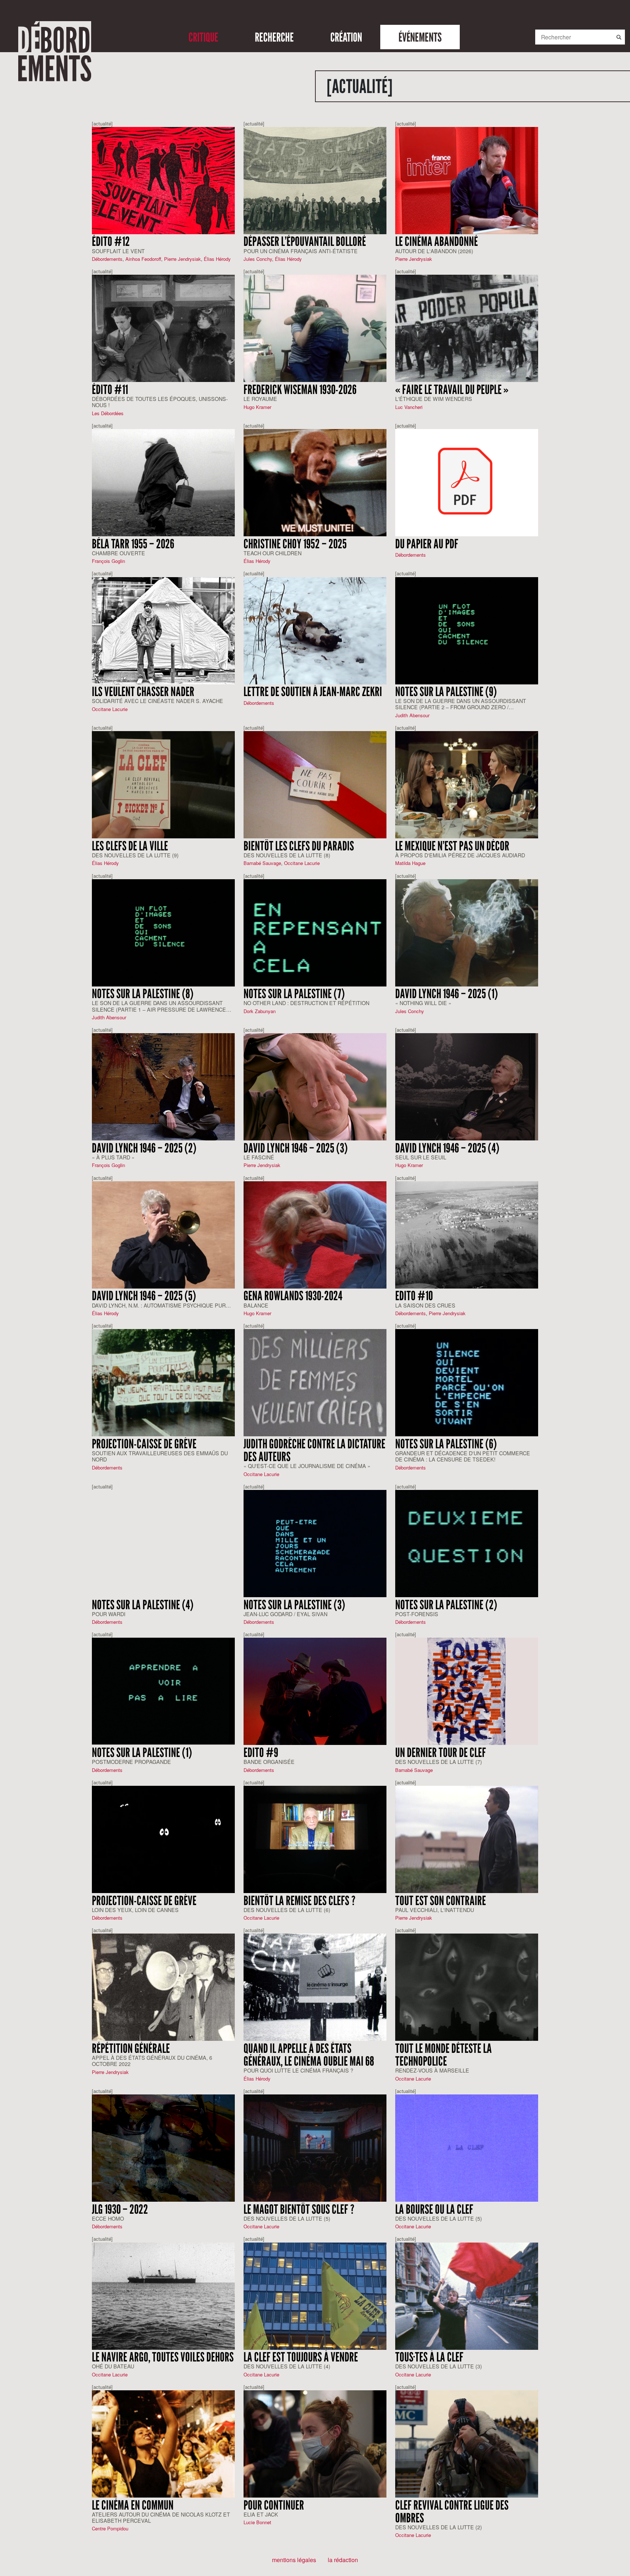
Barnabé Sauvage (262, 863)
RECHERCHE (274, 37)
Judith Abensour (412, 715)
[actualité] (102, 123)
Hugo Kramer (257, 407)
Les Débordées (108, 413)
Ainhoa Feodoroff (143, 259)
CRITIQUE (203, 37)
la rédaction (343, 2560)
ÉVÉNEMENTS (420, 37)
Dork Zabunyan (260, 1011)
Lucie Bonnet (257, 2522)
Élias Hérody (217, 259)
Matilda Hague (410, 863)
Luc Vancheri (409, 407)
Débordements (107, 259)
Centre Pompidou (110, 2528)
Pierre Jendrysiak (182, 259)
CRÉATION (346, 37)
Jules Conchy (258, 259)
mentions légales (294, 2560)
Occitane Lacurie (110, 709)
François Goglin (108, 561)
